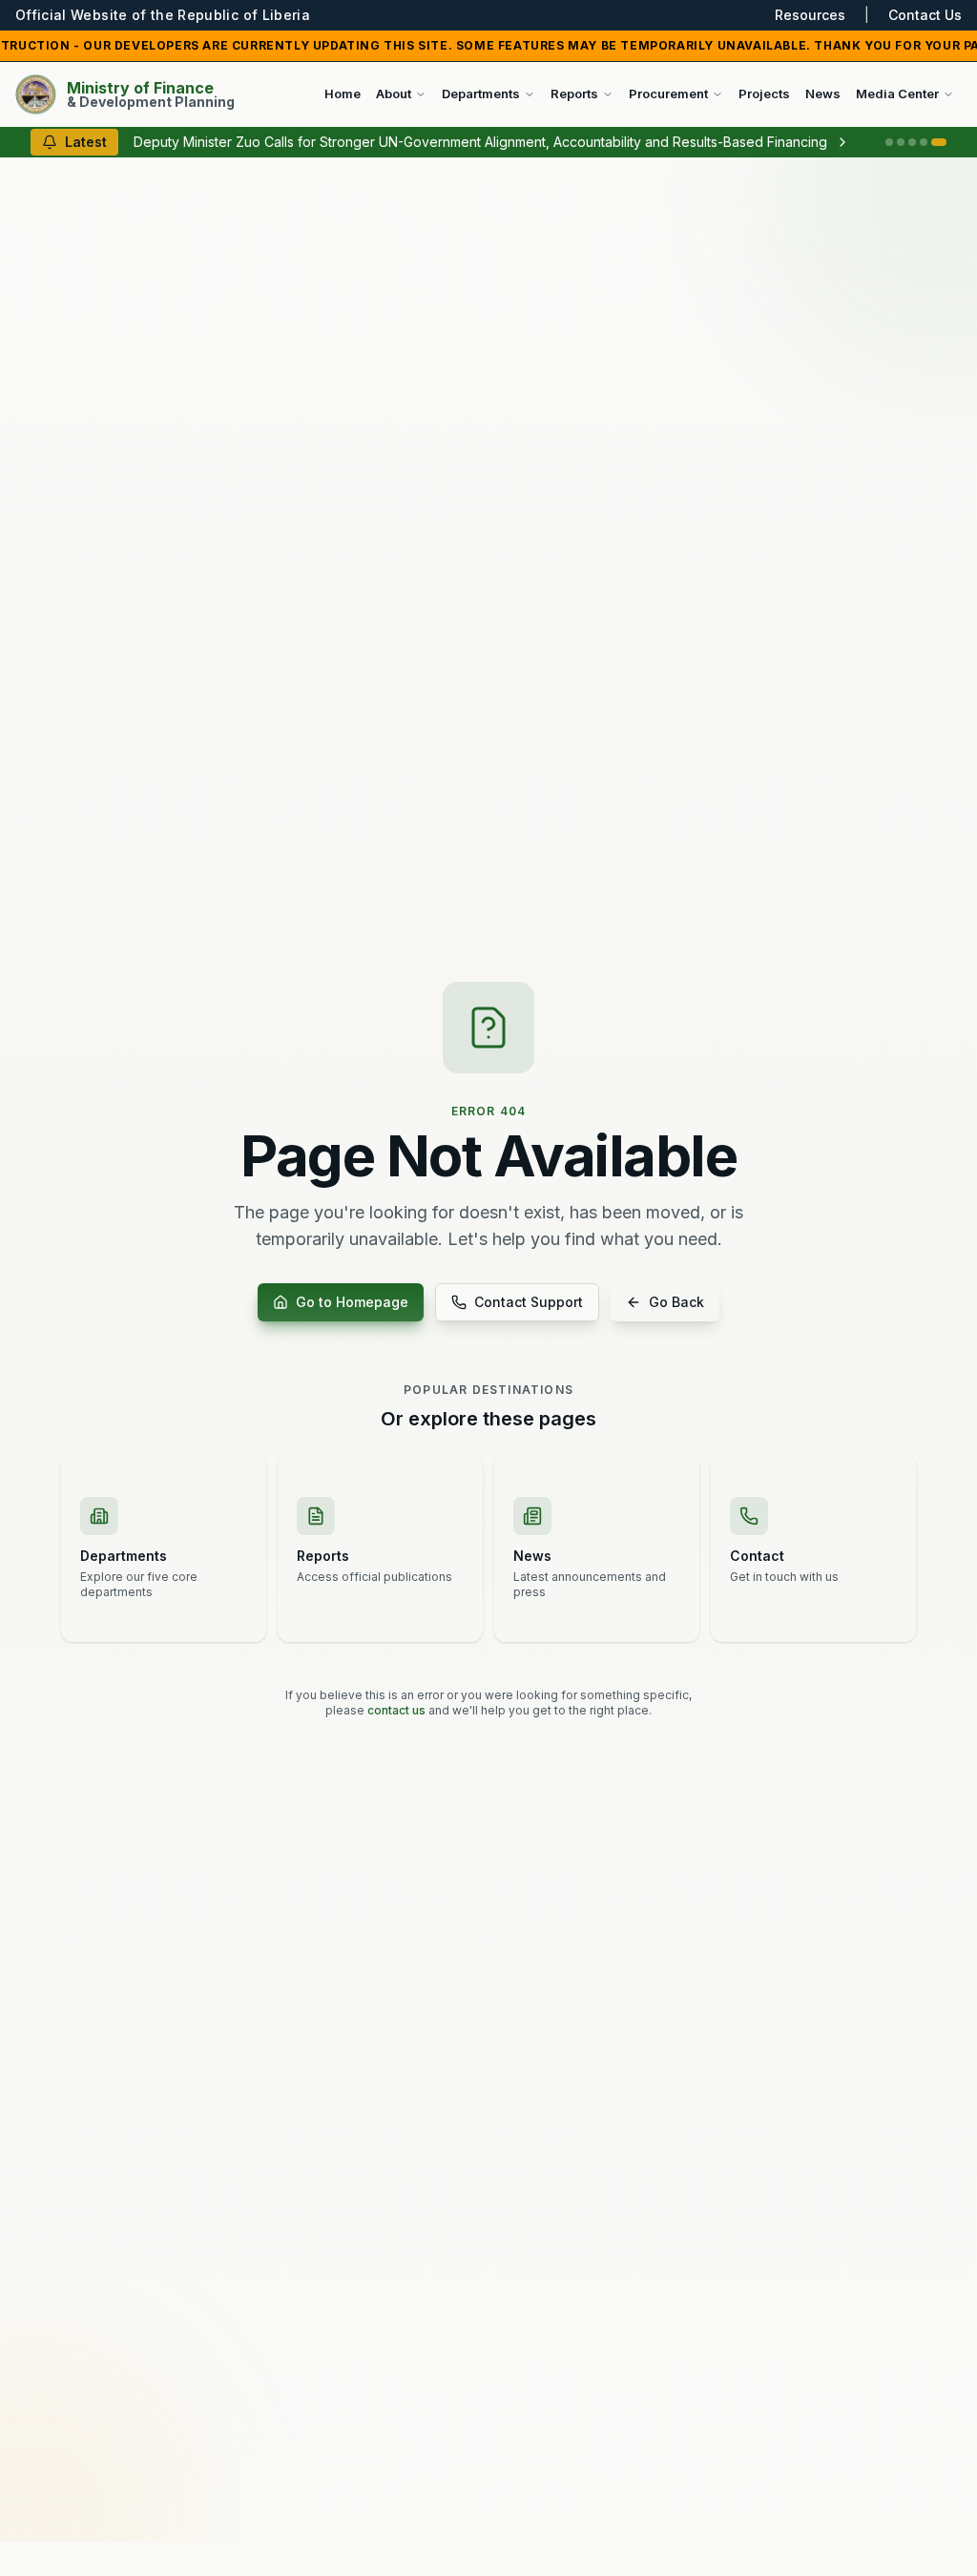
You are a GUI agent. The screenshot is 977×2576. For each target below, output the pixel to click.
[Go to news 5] (939, 142)
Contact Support (529, 1302)
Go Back (676, 1302)
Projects (764, 93)
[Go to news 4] (924, 142)
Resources (810, 15)
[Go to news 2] (901, 142)
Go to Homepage (352, 1302)
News (823, 93)
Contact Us (925, 15)
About (394, 93)
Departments (481, 93)
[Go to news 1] (889, 142)
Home (343, 93)
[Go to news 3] (912, 142)
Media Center (897, 93)
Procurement (668, 93)
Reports (574, 93)
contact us (396, 1710)
